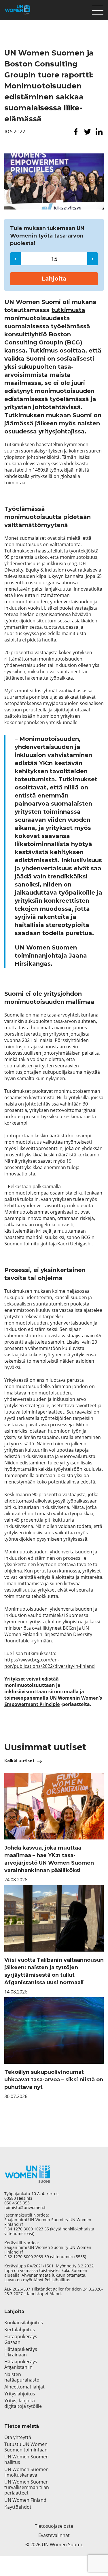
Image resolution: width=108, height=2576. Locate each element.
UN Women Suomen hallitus (26, 2460)
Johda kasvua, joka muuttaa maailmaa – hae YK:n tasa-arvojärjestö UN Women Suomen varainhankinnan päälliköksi (49, 1859)
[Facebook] (76, 132)
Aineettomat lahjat (24, 2387)
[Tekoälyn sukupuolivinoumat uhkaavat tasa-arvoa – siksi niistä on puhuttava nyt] (54, 2030)
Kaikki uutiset (19, 1761)
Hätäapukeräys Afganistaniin (21, 2364)
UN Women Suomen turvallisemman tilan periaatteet (27, 2488)
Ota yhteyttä (18, 2437)
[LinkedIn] (99, 132)
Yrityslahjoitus (20, 2394)
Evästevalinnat (54, 2535)
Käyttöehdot (18, 2507)
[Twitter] (88, 132)
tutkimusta (68, 310)
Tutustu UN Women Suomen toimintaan (26, 2447)
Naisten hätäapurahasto (22, 2377)
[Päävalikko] (98, 9)
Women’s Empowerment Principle (53, 1701)
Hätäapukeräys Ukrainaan (21, 2352)
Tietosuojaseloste (54, 2526)
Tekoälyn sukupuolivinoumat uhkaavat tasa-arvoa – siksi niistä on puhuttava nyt (54, 2080)
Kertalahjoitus (20, 2330)
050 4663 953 (17, 2203)
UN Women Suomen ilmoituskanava (26, 2472)
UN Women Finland (25, 2500)
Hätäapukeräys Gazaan (21, 2339)
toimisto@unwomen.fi (25, 2208)
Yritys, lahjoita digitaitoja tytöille (23, 2403)
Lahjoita (54, 279)
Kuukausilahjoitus (24, 2323)
